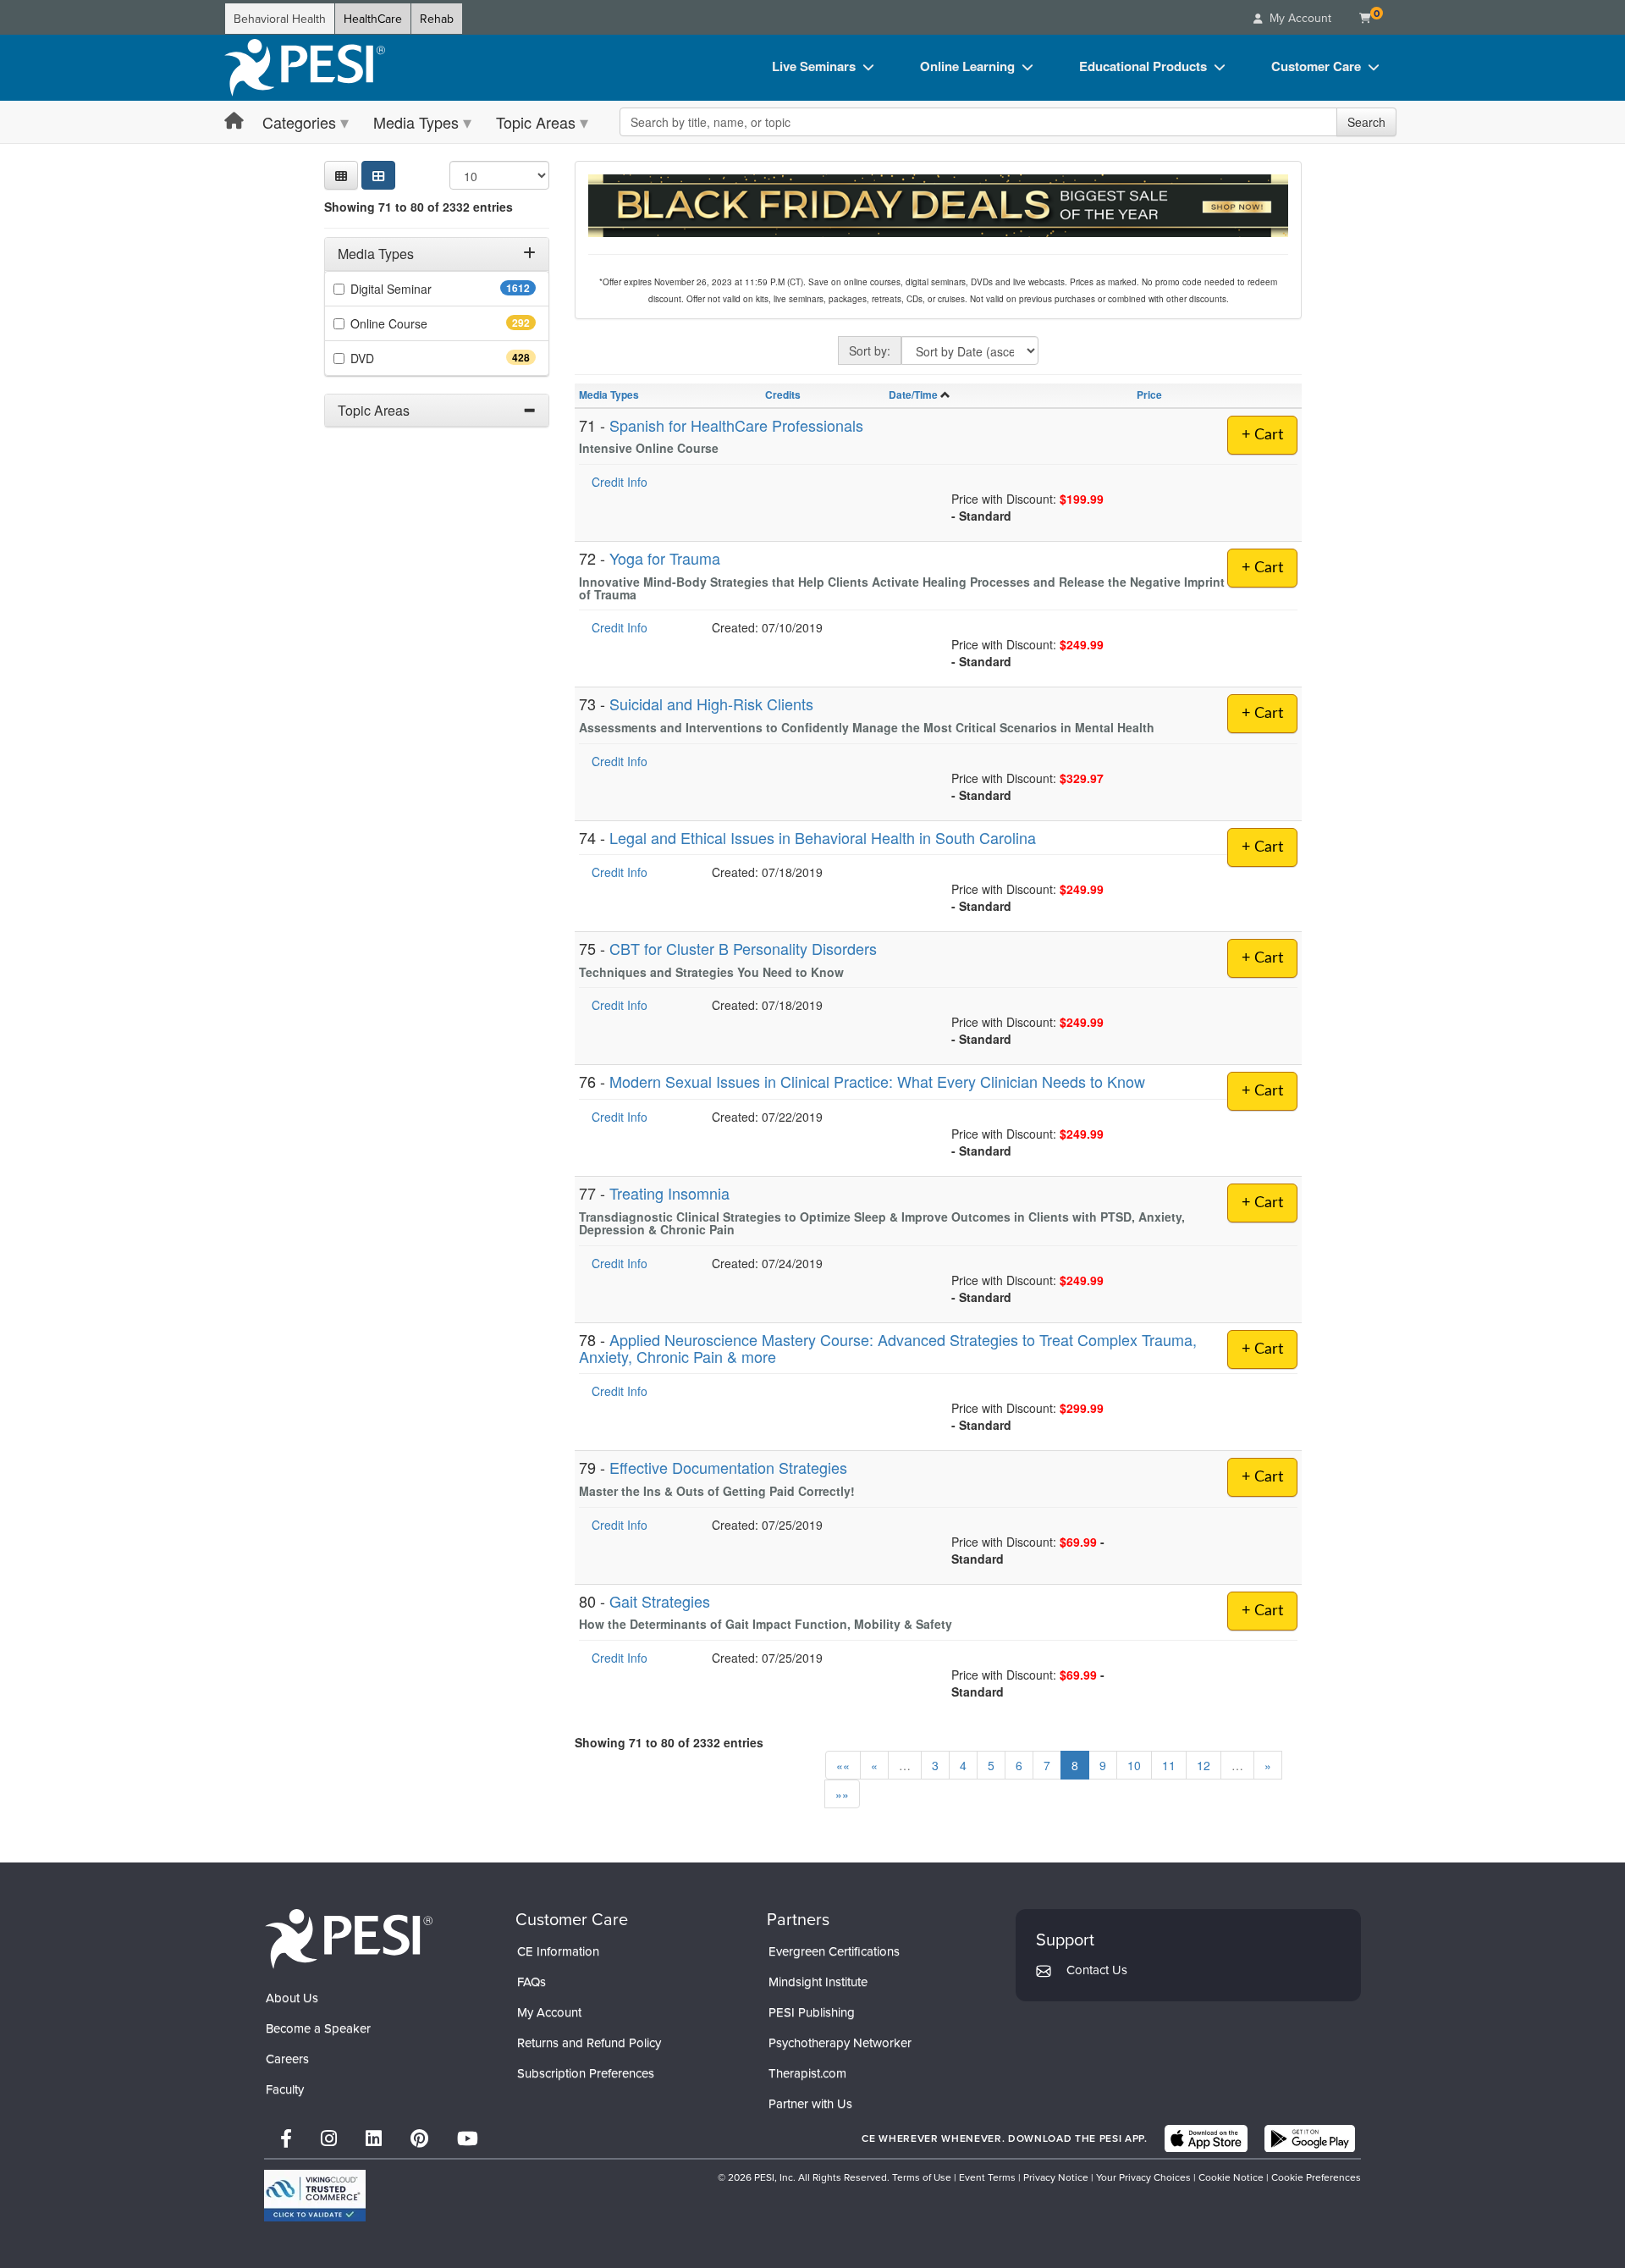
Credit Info (620, 482)
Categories (299, 122)
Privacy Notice (1056, 2177)
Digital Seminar (424, 289)
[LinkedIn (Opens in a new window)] (374, 2138)
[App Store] (1206, 2138)
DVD (392, 358)
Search (1366, 122)
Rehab (437, 19)
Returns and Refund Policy (589, 2042)
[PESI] (349, 1938)
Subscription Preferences (586, 2073)
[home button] (234, 121)
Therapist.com (807, 2073)
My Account (549, 2012)
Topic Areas (536, 122)
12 (1204, 1765)
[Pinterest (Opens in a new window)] (419, 2138)
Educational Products (1143, 66)
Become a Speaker (318, 2028)
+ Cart (1262, 435)
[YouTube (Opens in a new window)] (468, 2138)
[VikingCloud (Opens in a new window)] (315, 2196)
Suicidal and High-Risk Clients (711, 704)
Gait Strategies (660, 1601)
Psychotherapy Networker (840, 2042)
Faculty (285, 2089)
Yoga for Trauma (665, 558)
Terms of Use (922, 2177)
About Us (292, 1998)
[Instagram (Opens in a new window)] (329, 2138)
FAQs (532, 1981)
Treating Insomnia (669, 1193)
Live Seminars (814, 66)
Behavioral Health (280, 19)
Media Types (416, 122)
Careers (287, 2058)
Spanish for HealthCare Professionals (736, 425)
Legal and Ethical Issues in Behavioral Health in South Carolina (823, 837)
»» (842, 1794)
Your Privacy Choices (1143, 2177)
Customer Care (1316, 66)
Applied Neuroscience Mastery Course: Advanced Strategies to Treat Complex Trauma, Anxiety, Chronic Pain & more (888, 1348)
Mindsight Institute (818, 1981)
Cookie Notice (1231, 2177)
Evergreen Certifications (834, 1951)
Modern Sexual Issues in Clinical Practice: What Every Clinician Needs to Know (877, 1081)
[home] (305, 68)
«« (843, 1765)
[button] (341, 175)
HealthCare (373, 19)
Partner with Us (810, 2103)
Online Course (419, 323)
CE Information (558, 1951)
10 (1134, 1765)
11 (1169, 1765)
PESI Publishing (812, 2012)
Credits (783, 395)
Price (1149, 395)
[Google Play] (1310, 2138)
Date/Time (913, 395)
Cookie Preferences (1316, 2177)
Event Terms (987, 2177)
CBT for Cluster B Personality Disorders (743, 948)
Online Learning (967, 66)
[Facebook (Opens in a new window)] (286, 2138)
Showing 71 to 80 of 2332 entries (419, 207)
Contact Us (1097, 1970)
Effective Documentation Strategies (728, 1467)
